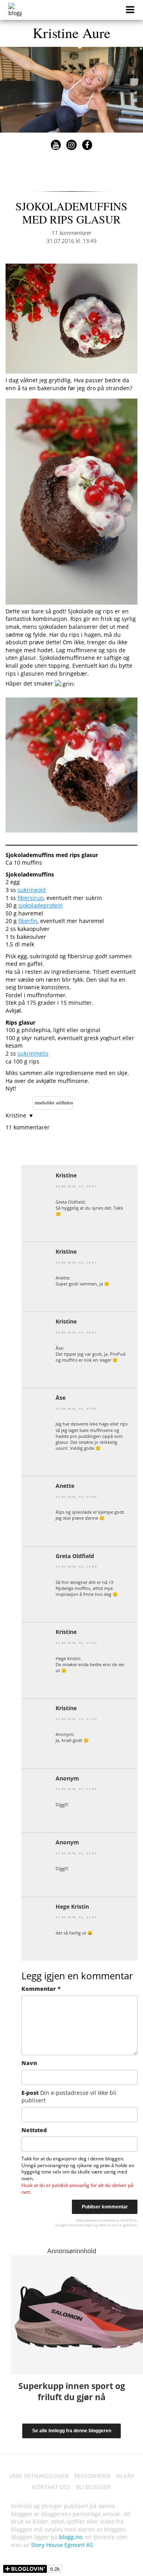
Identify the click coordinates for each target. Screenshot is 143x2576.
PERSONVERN (92, 2476)
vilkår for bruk (108, 2225)
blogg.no (71, 2537)
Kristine (66, 1175)
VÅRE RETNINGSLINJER (39, 2476)
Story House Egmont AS (62, 2545)
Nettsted (34, 2130)
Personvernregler (81, 2225)
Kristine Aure (71, 33)
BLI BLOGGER (93, 2487)
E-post (69, 2097)
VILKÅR (125, 2476)
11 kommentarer (71, 233)
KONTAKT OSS (51, 2487)
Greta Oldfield (75, 1556)
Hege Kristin (72, 1906)
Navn (29, 2063)
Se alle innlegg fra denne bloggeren (72, 2431)
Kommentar (41, 1989)
